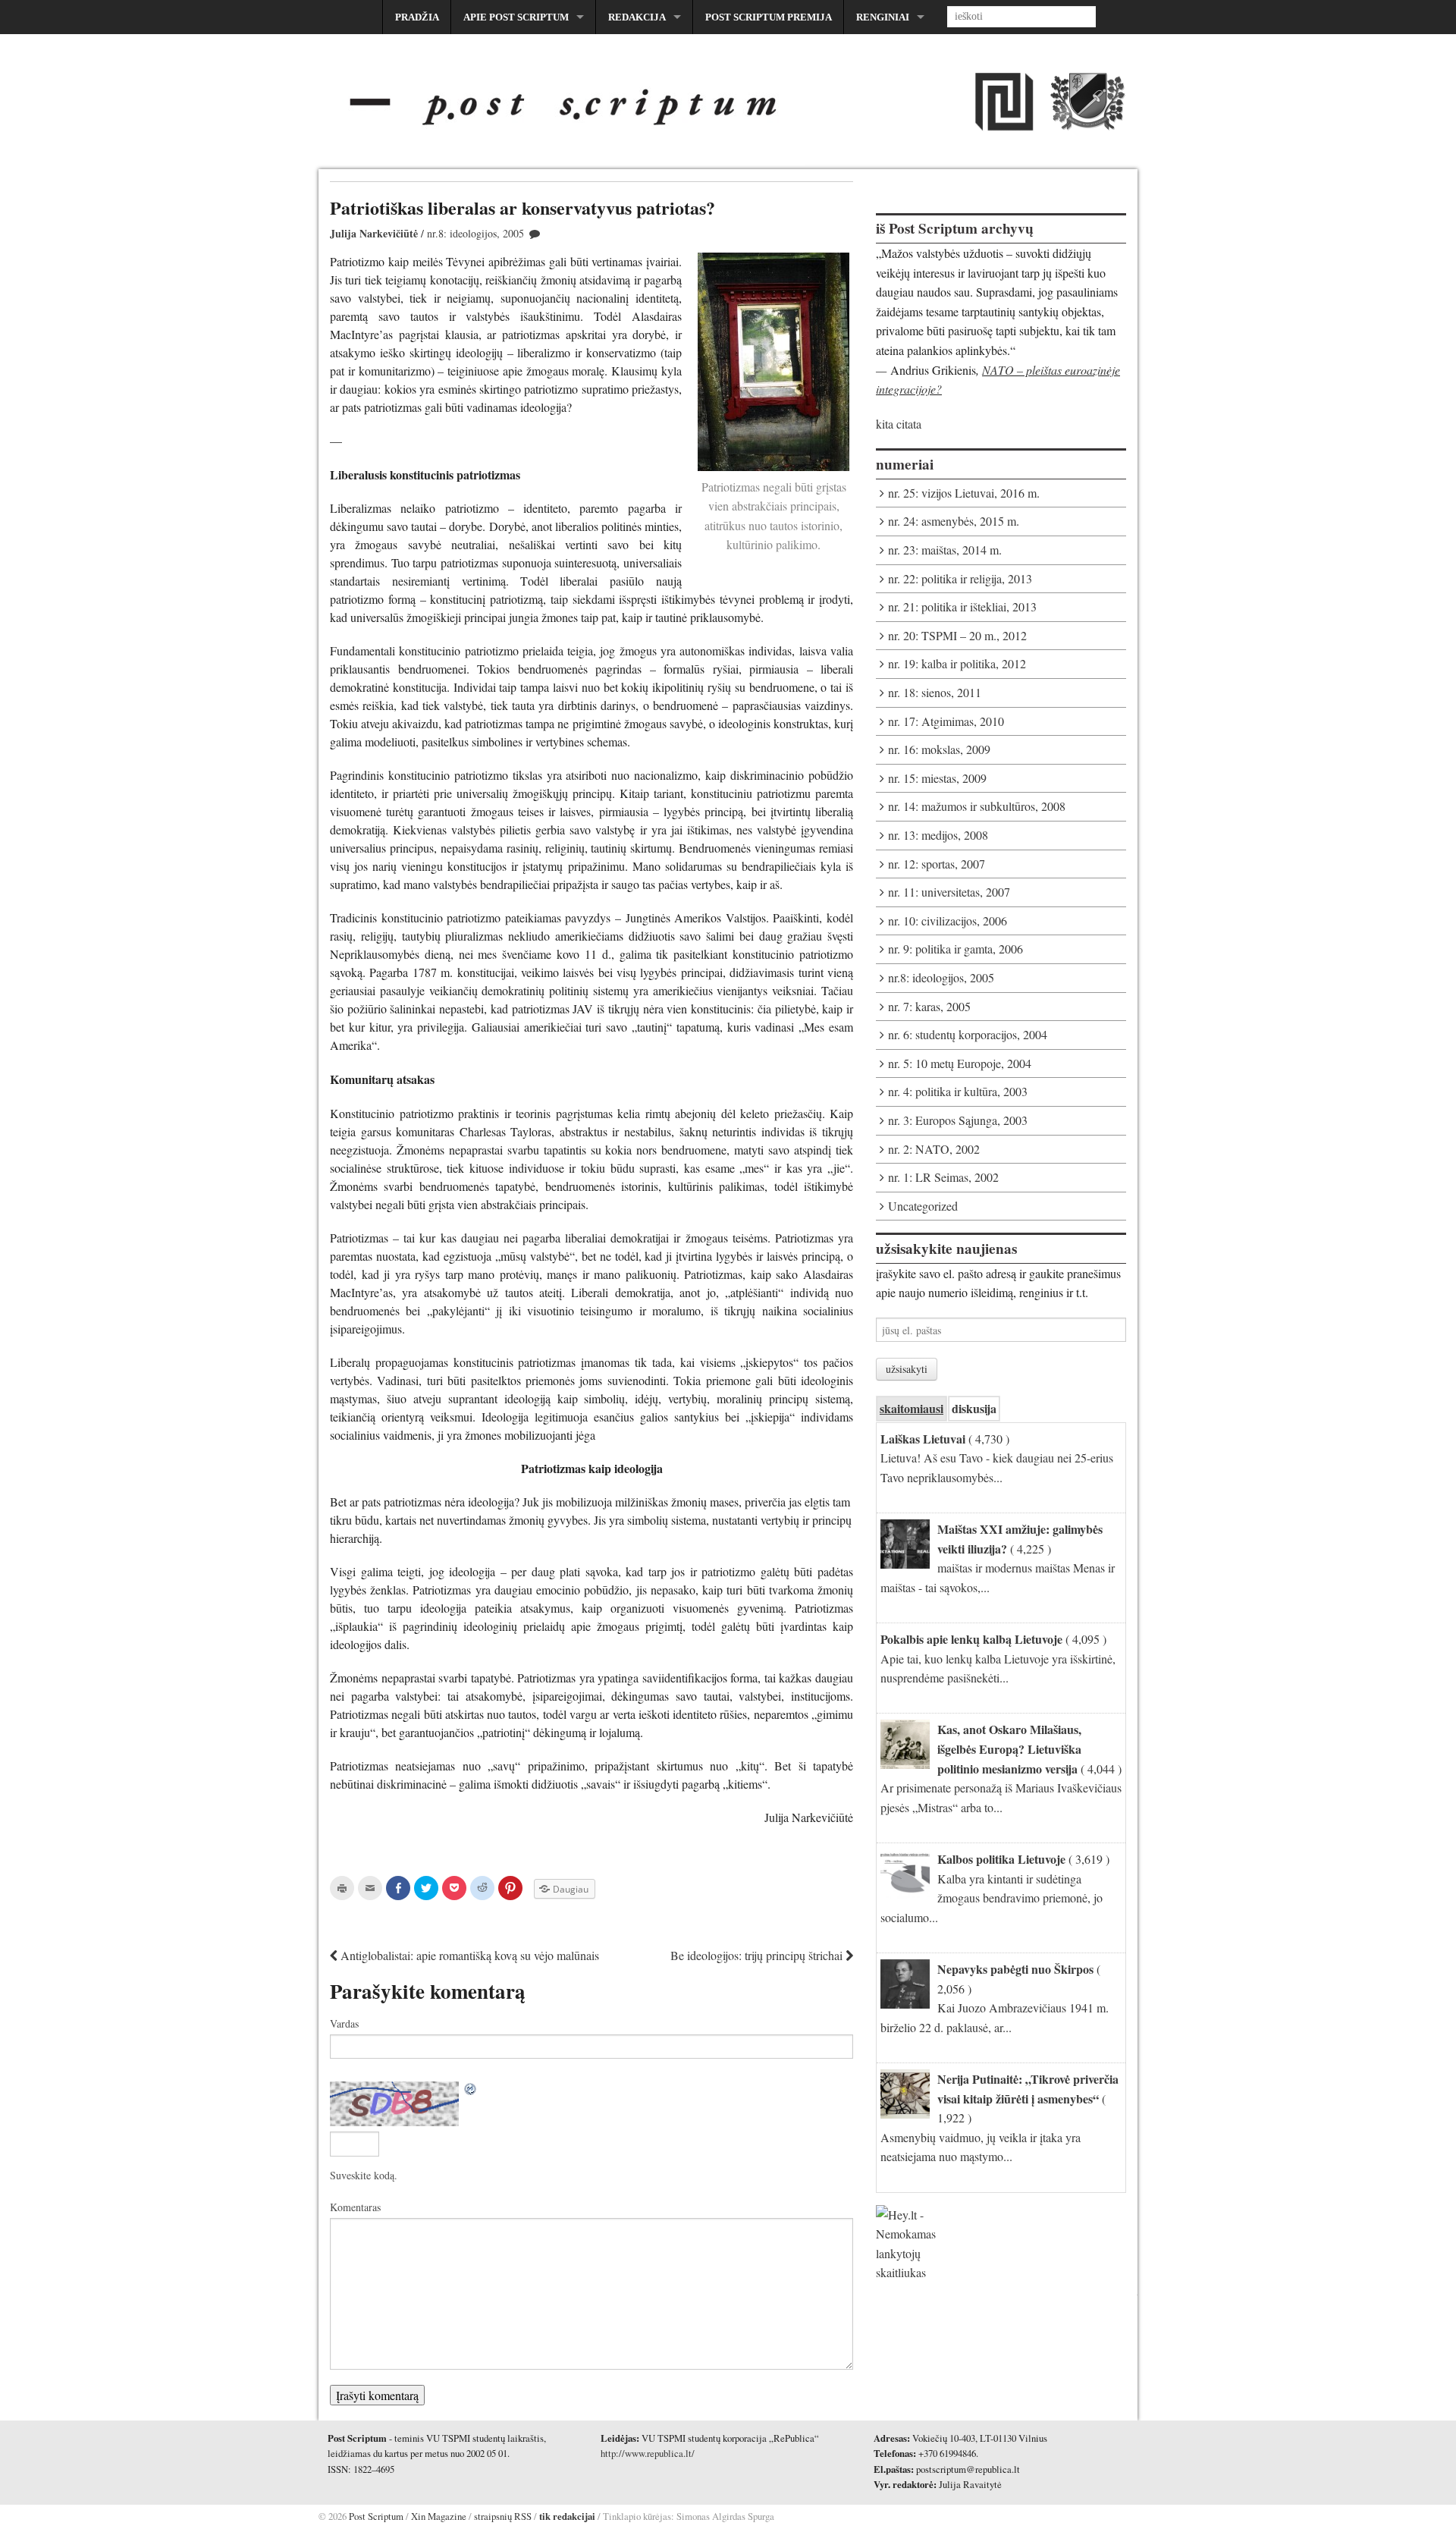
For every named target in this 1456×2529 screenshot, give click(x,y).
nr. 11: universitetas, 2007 (949, 892)
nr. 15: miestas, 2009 (937, 778)
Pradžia (417, 17)
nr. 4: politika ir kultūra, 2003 (958, 1091)
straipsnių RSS (503, 2516)
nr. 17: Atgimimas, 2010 (946, 721)
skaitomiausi (912, 1408)
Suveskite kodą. (364, 2175)
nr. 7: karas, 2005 (929, 1006)
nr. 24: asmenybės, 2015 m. (954, 521)
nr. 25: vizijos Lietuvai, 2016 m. (964, 493)
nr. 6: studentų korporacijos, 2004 (968, 1034)
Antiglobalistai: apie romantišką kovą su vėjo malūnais (468, 1955)
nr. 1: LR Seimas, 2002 (943, 1177)
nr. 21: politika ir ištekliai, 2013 (962, 606)
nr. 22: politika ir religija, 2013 (960, 578)
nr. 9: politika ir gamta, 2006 (955, 949)
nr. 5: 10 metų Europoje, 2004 (960, 1063)
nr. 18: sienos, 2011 (935, 692)
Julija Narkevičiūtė (374, 233)
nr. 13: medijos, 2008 (938, 835)
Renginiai (883, 17)
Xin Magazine (439, 2516)
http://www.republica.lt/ (648, 2453)
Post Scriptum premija (769, 17)
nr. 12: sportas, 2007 (937, 864)
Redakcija (637, 17)
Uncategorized (923, 1206)
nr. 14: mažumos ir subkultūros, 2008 (977, 806)
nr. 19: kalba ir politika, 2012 (957, 663)
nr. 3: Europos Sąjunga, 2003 (958, 1120)
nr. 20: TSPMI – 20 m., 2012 (957, 635)
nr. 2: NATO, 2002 (934, 1149)
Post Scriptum (375, 2516)
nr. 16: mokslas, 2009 (939, 749)
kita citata (899, 424)
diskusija (974, 1408)
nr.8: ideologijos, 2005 (475, 233)
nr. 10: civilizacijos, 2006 (948, 920)
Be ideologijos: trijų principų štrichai (758, 1955)
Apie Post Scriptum (516, 17)
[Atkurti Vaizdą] (471, 2090)
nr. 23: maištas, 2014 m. (945, 550)
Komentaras (355, 2207)
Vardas (344, 2023)
